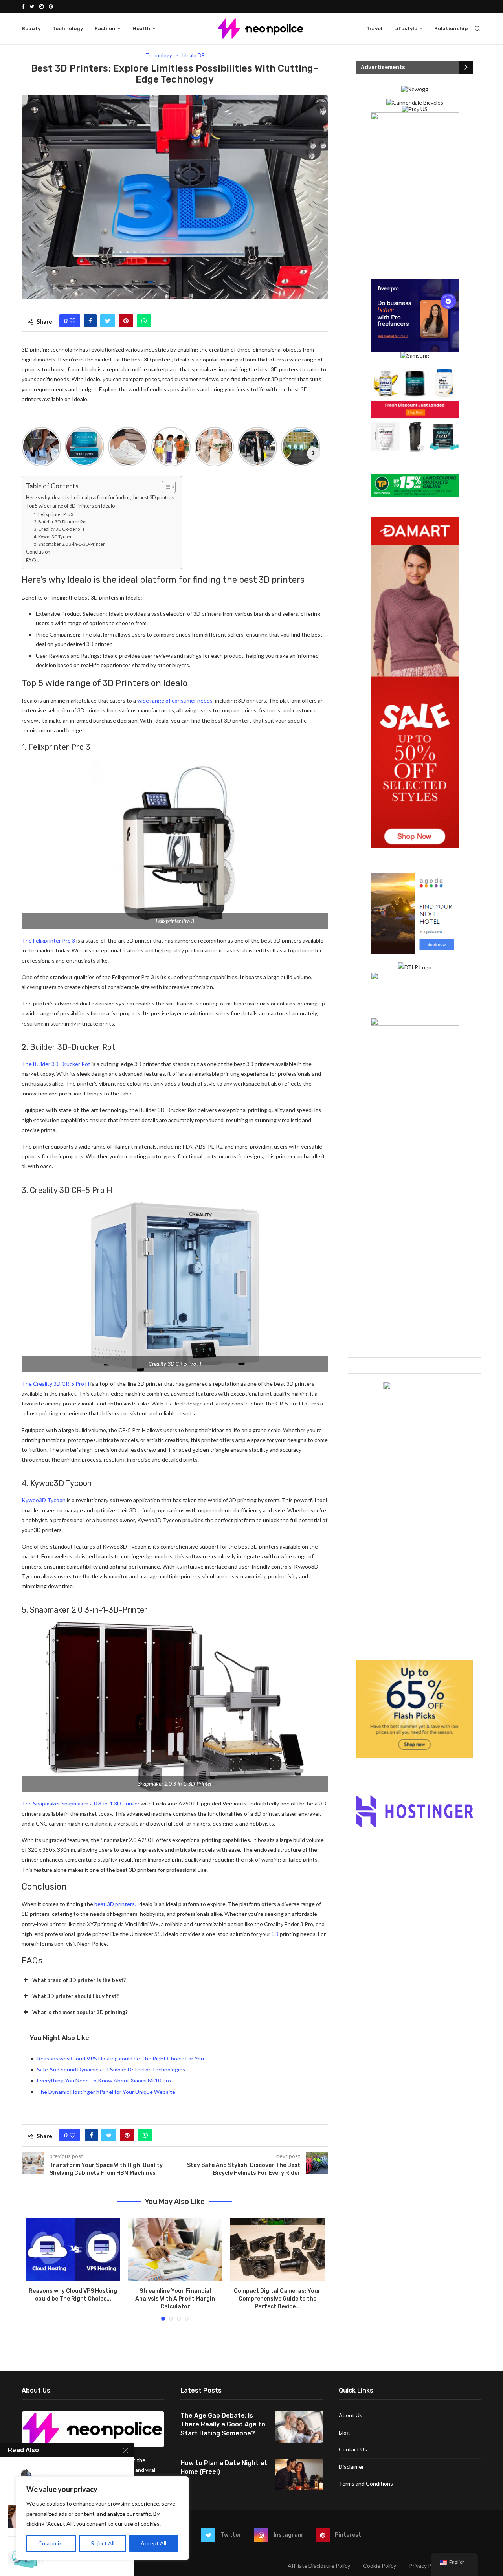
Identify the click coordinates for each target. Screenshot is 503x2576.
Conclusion (38, 552)
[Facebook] (23, 6)
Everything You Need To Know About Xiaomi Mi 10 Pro (104, 2080)
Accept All (153, 2543)
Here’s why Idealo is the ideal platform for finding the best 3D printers (100, 498)
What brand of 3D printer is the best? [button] (79, 1980)
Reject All (103, 2543)
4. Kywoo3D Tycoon (53, 537)
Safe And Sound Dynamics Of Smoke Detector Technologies (111, 2069)
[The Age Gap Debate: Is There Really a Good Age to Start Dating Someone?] (299, 2427)
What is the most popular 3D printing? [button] (80, 2012)
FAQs (32, 561)
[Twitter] (32, 6)
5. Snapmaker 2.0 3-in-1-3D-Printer (70, 544)
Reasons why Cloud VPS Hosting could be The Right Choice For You (120, 2058)
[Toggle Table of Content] (165, 487)
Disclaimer (351, 2467)
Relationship (451, 28)
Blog (344, 2432)
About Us (351, 2415)
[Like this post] (73, 321)
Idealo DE (193, 56)
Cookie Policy (380, 2566)
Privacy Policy (426, 2566)
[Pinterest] (51, 6)
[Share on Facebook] (90, 321)
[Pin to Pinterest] (126, 321)
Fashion (105, 28)
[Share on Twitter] (108, 321)
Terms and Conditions (366, 2483)
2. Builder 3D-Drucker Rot (60, 522)
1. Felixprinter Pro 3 (54, 514)
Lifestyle (406, 28)
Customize (51, 2543)
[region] (102, 2518)
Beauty (31, 28)
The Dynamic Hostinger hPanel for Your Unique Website (106, 2092)
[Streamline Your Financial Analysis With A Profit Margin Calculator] (175, 2249)
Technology (68, 28)
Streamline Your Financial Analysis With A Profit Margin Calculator (175, 2299)
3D (275, 1934)
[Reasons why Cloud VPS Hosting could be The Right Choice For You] (73, 2249)
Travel (374, 28)
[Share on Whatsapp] (144, 321)
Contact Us (353, 2449)
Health (141, 28)
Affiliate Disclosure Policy (319, 2566)
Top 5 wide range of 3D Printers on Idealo (70, 506)
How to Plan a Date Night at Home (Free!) (224, 2467)
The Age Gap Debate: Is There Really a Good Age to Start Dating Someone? (223, 2424)
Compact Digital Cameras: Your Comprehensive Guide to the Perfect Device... (277, 2299)
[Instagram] (41, 6)
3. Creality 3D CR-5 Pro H (59, 529)
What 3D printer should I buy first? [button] (75, 1996)
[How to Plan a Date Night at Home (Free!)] (299, 2475)
